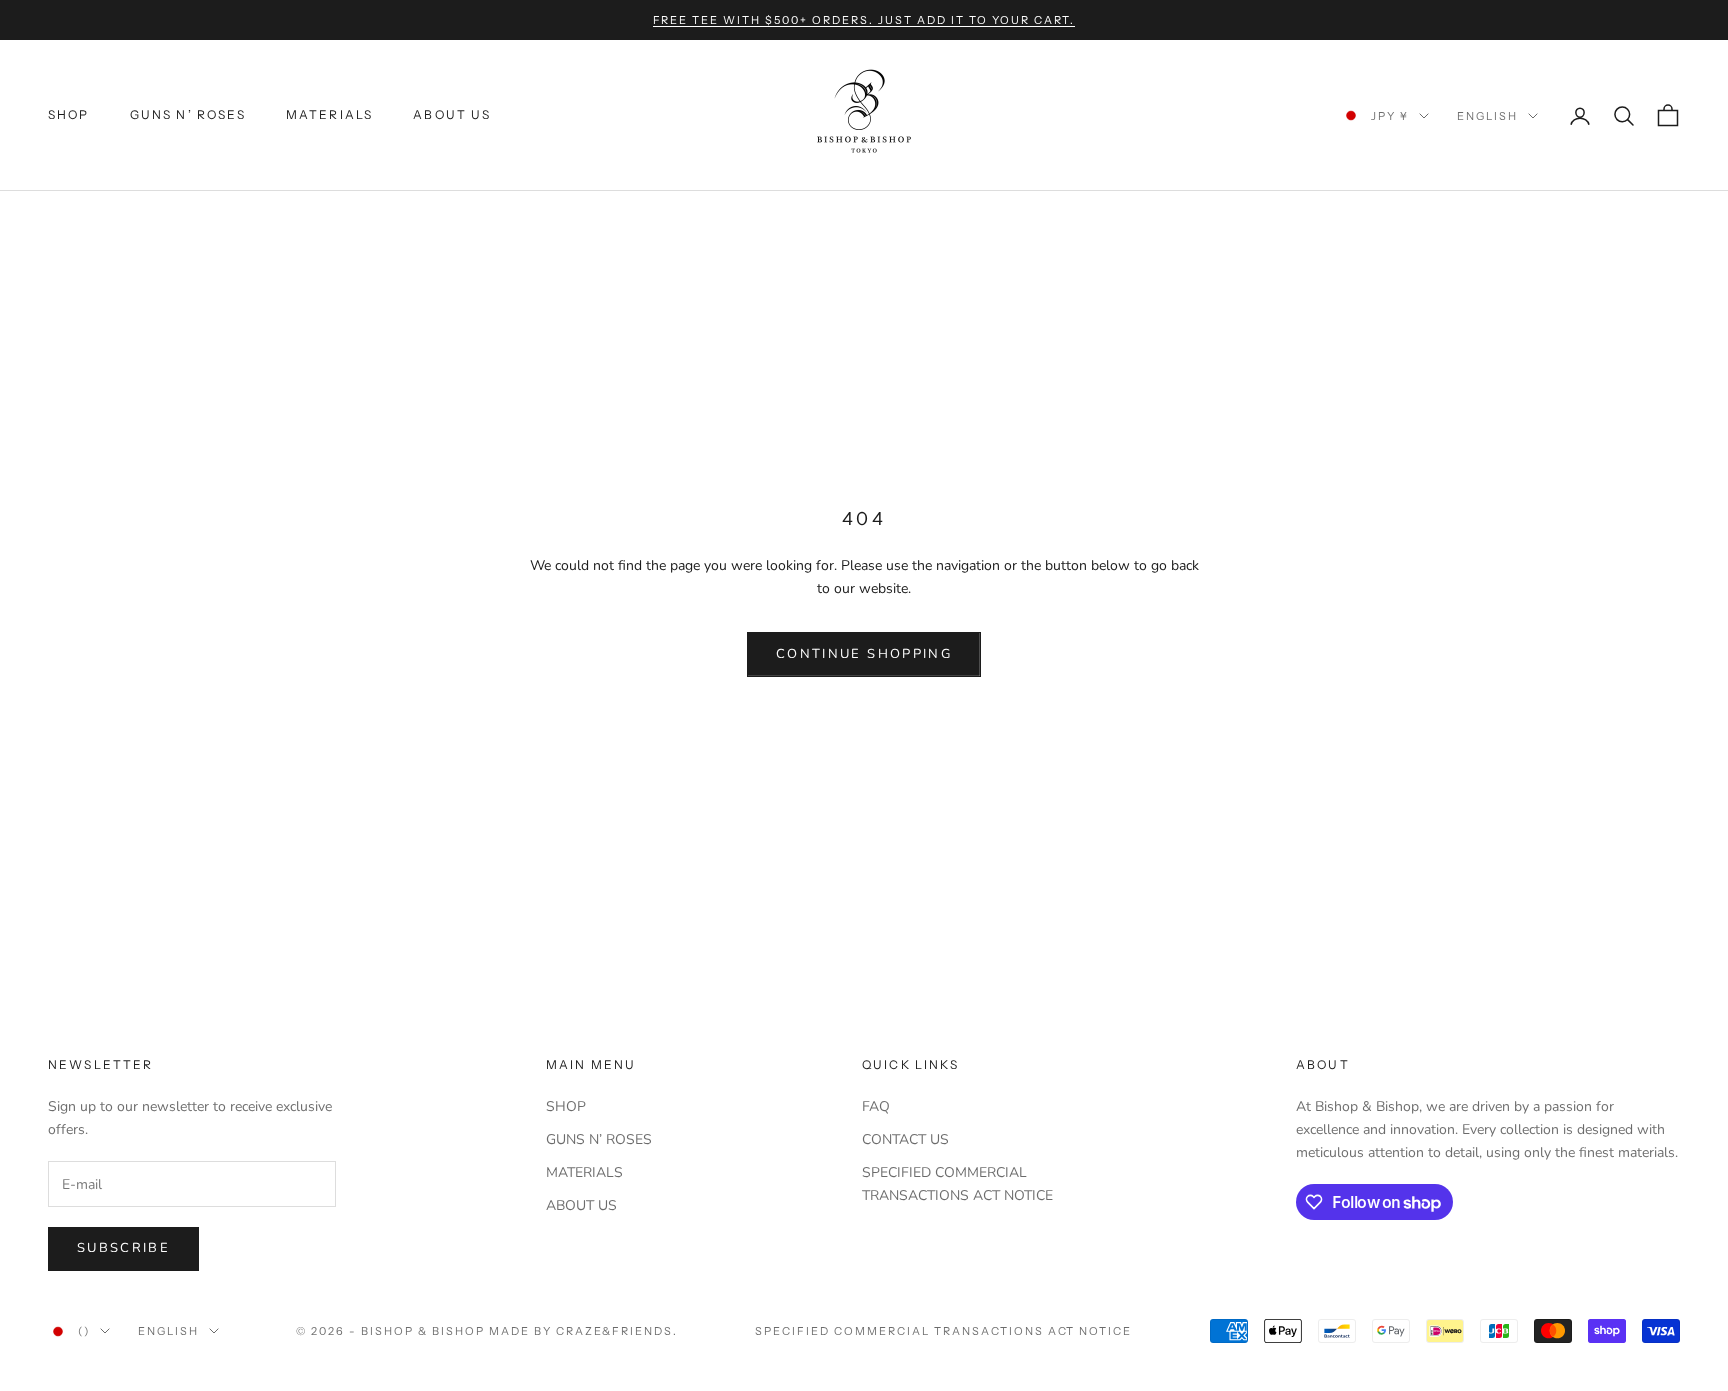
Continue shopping (864, 654)
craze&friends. (617, 1331)
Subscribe (123, 1248)
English (1487, 116)
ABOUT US (452, 115)
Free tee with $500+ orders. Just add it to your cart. (864, 20)
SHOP (69, 115)
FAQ (876, 1106)
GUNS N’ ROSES (188, 115)
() (84, 1331)
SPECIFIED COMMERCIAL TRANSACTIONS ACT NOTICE (943, 1331)
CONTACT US (905, 1139)
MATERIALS (329, 115)
